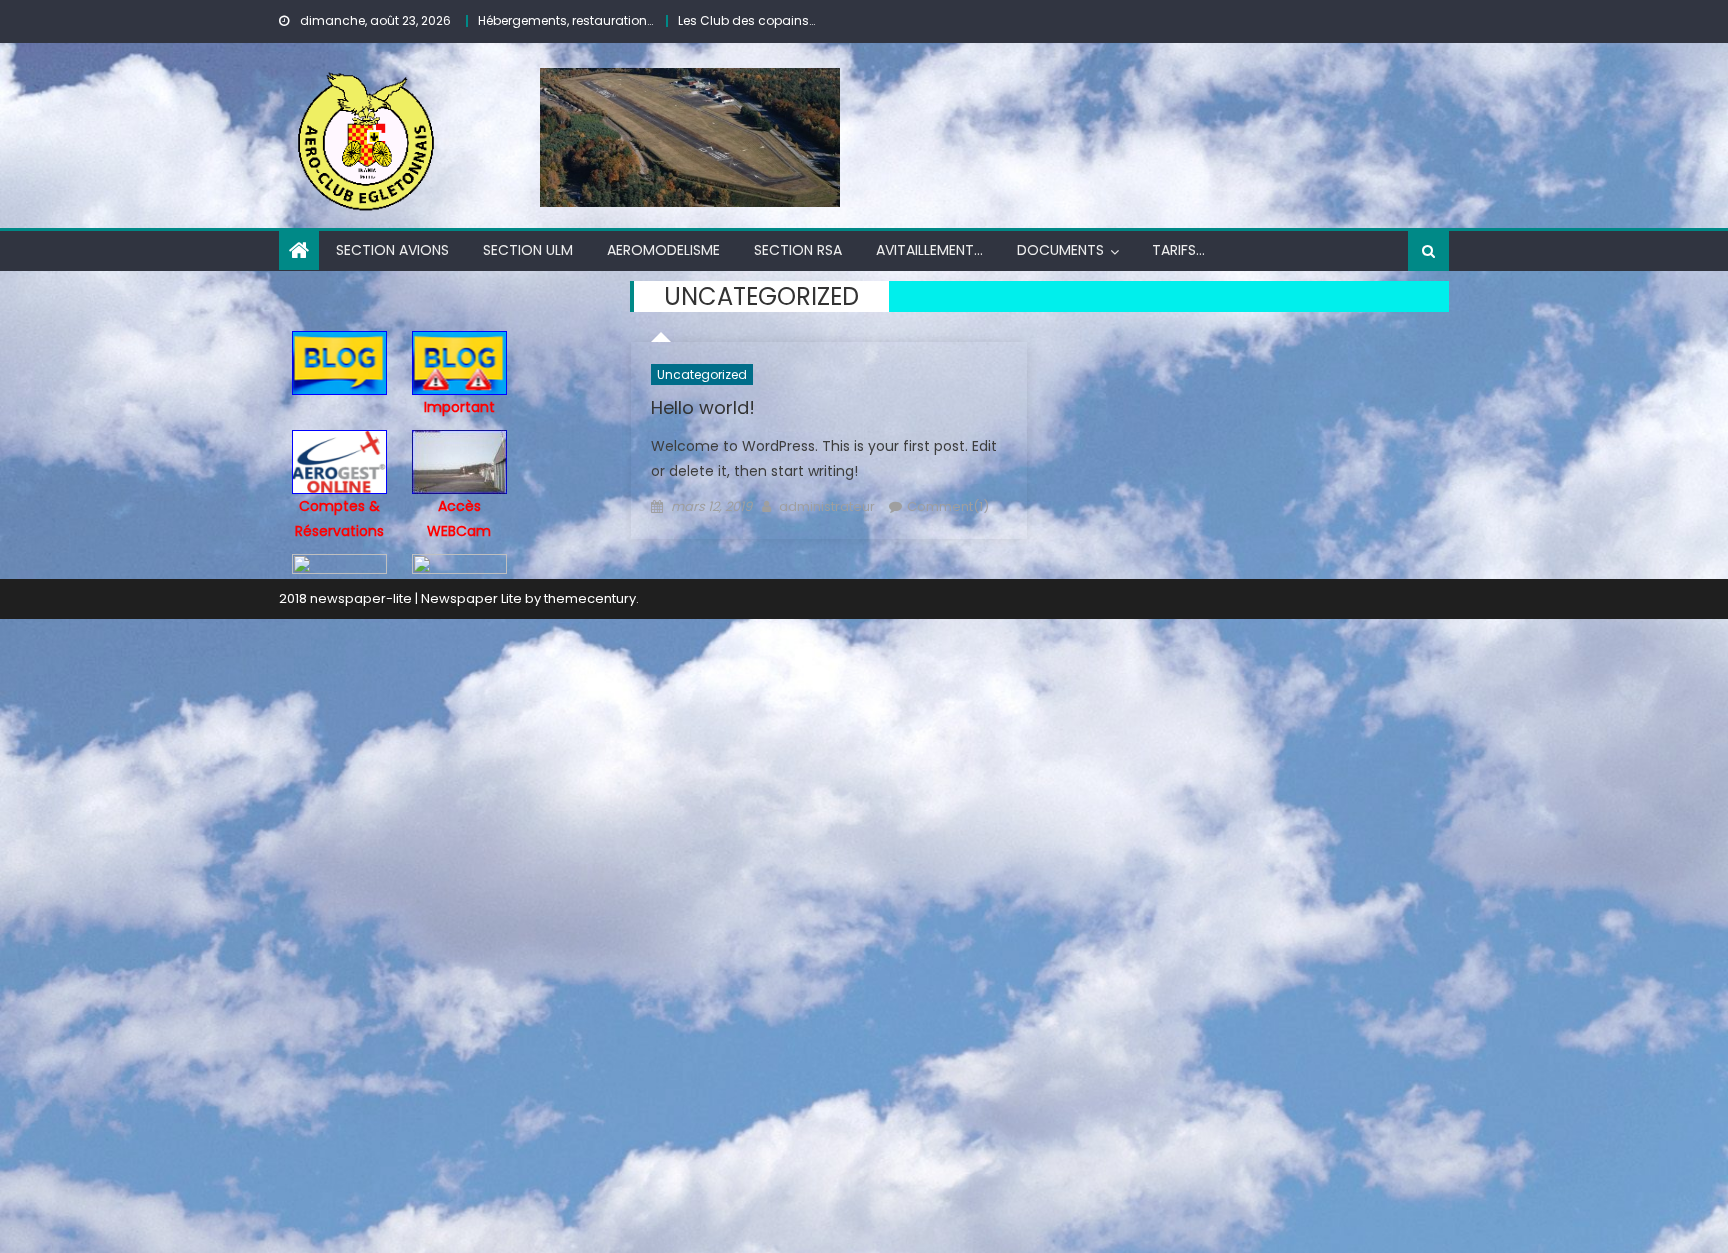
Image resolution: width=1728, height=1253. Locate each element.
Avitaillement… (929, 250)
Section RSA (798, 250)
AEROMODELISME (663, 250)
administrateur (827, 506)
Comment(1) (948, 506)
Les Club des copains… (746, 20)
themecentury (590, 598)
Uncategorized (702, 374)
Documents (1060, 250)
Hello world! (703, 407)
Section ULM (528, 250)
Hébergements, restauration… (565, 20)
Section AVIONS (392, 250)
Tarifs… (1178, 250)
